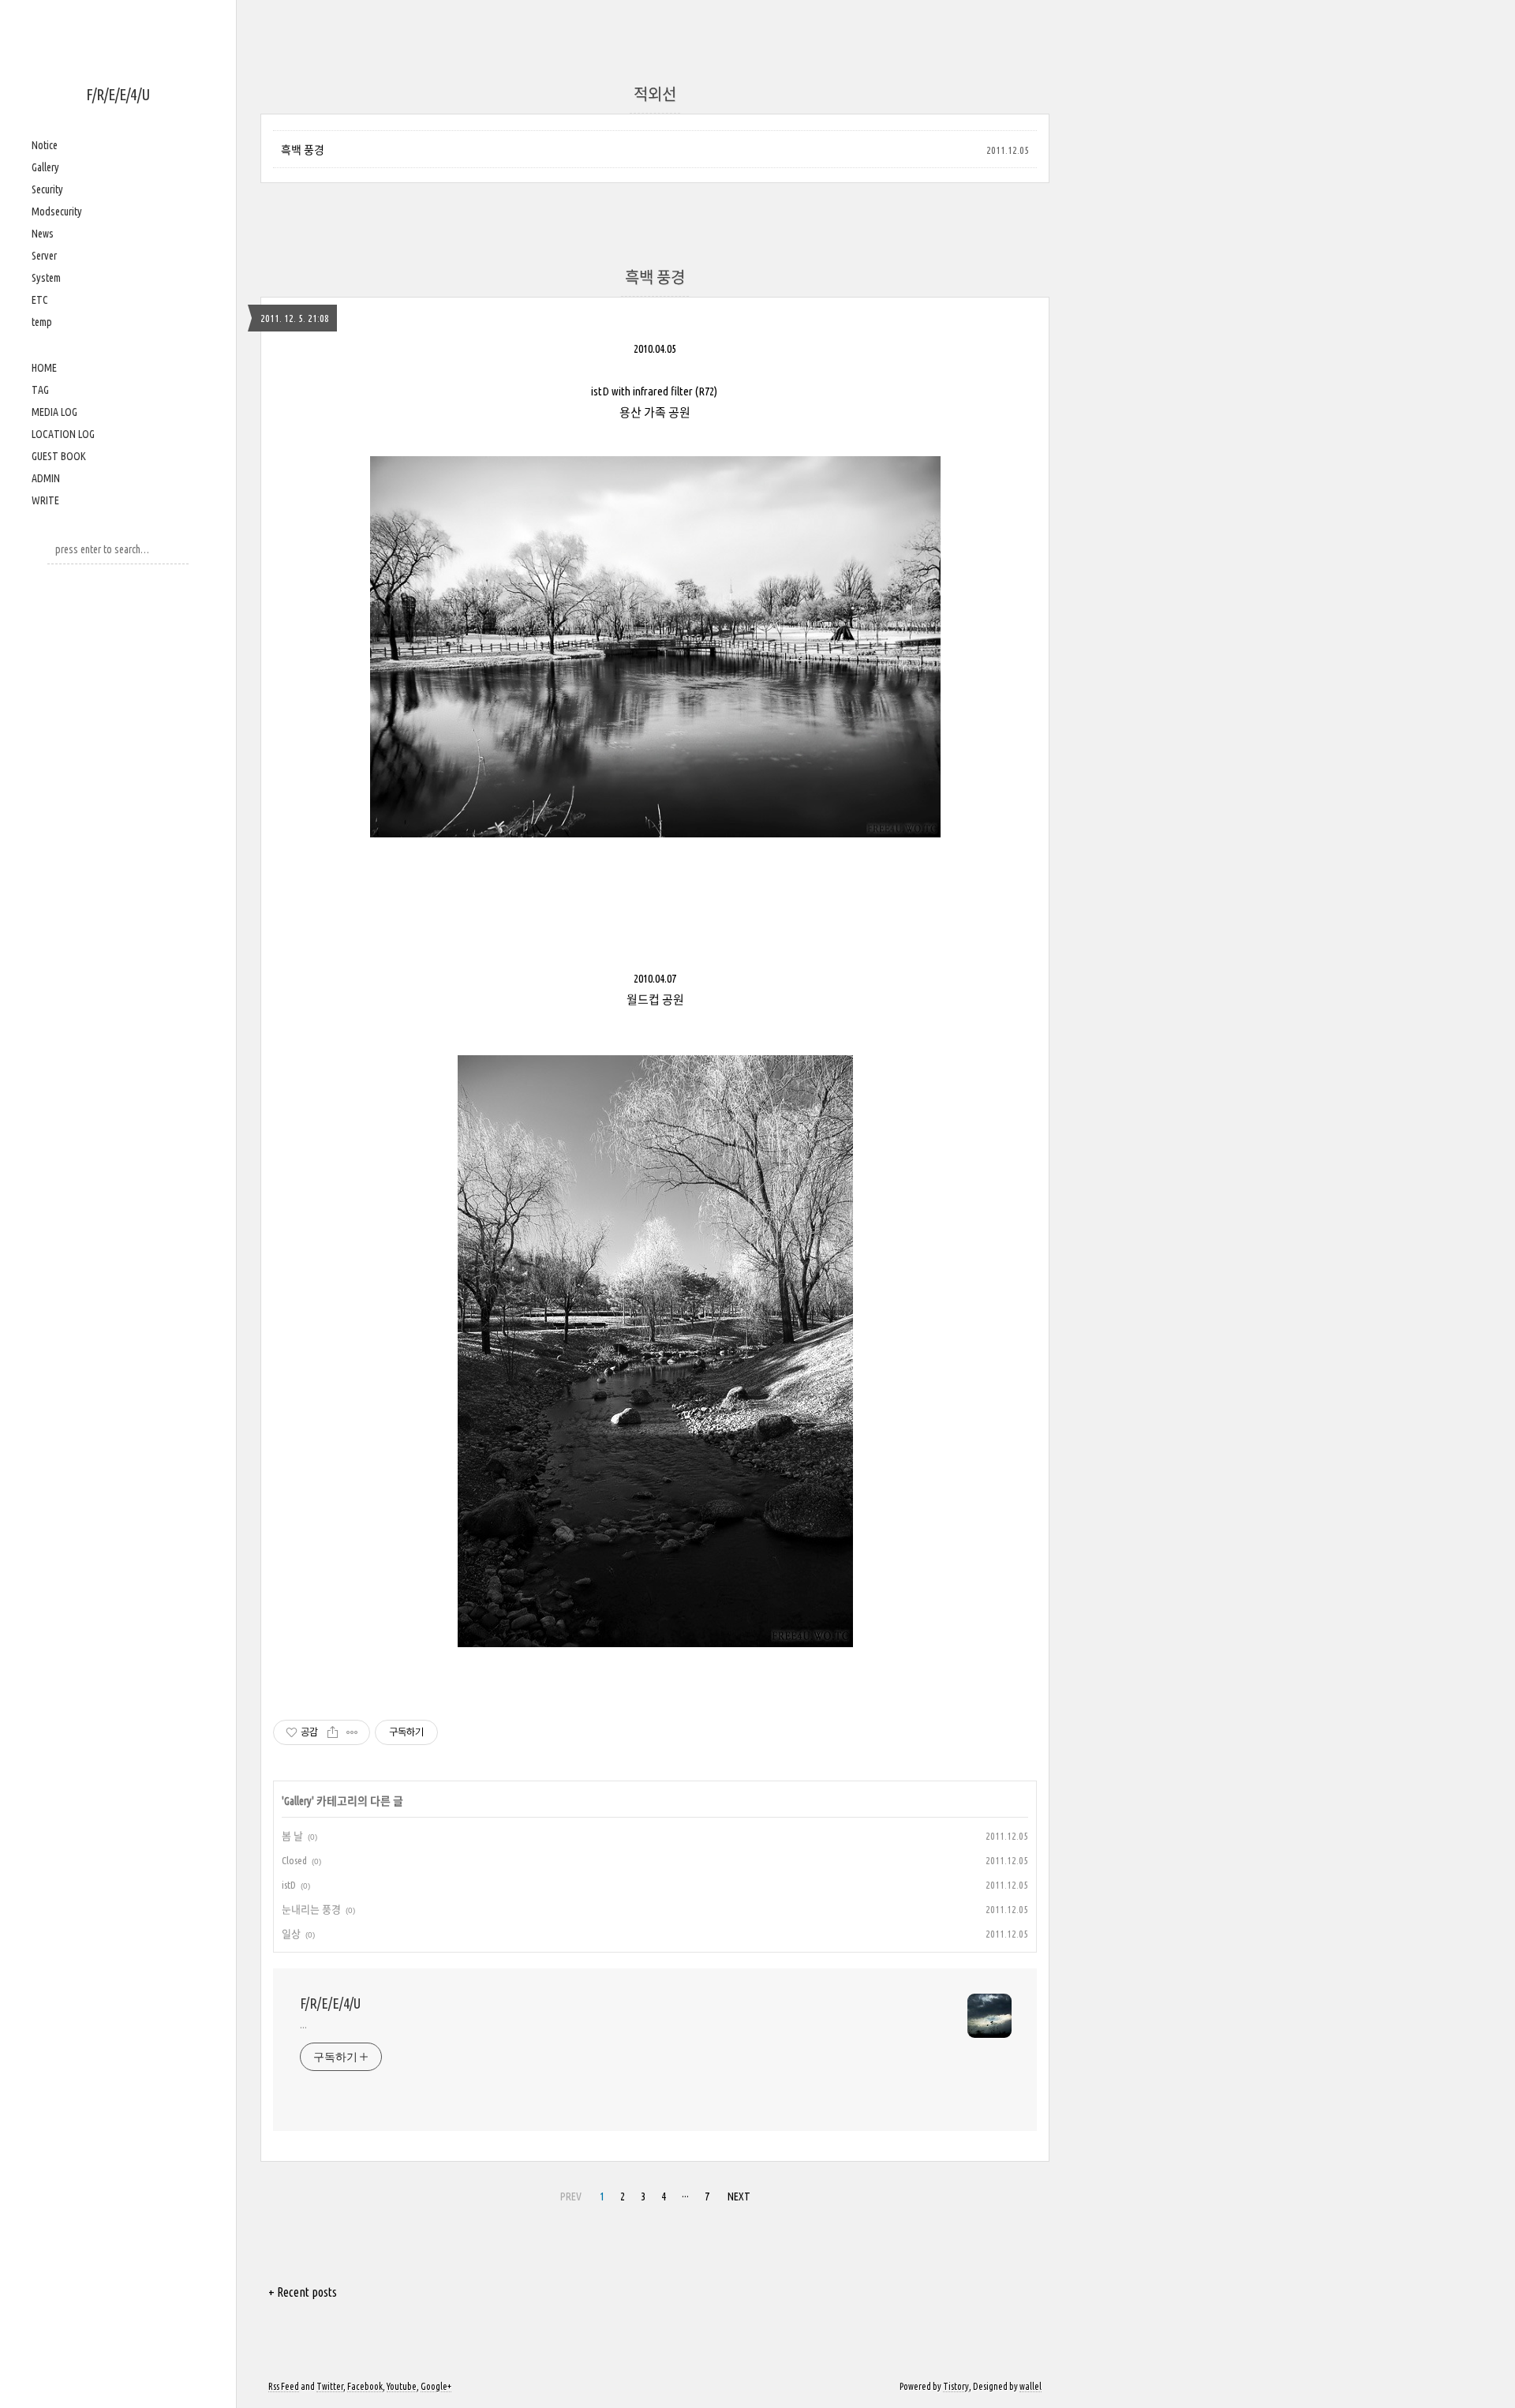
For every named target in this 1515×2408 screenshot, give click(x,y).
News (43, 234)
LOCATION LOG (63, 434)
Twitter (330, 2386)
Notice (45, 145)
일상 (291, 1934)
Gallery (45, 167)
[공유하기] (333, 1732)
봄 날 (292, 1836)
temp (42, 322)
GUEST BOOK (59, 456)
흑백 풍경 (303, 150)
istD (289, 1885)
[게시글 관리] (352, 1732)
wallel (1031, 2386)
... (303, 2024)
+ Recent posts (303, 2292)
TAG (40, 390)
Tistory (956, 2386)
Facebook (365, 2386)
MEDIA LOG (54, 412)
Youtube (402, 2386)
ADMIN (46, 478)
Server (44, 256)
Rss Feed (284, 2386)
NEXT (739, 2196)
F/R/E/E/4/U (118, 94)
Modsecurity (57, 212)
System (46, 278)
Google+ (436, 2386)
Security (47, 189)
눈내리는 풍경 (311, 1909)
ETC (40, 300)
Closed (294, 1860)
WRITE (45, 500)
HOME (44, 368)
